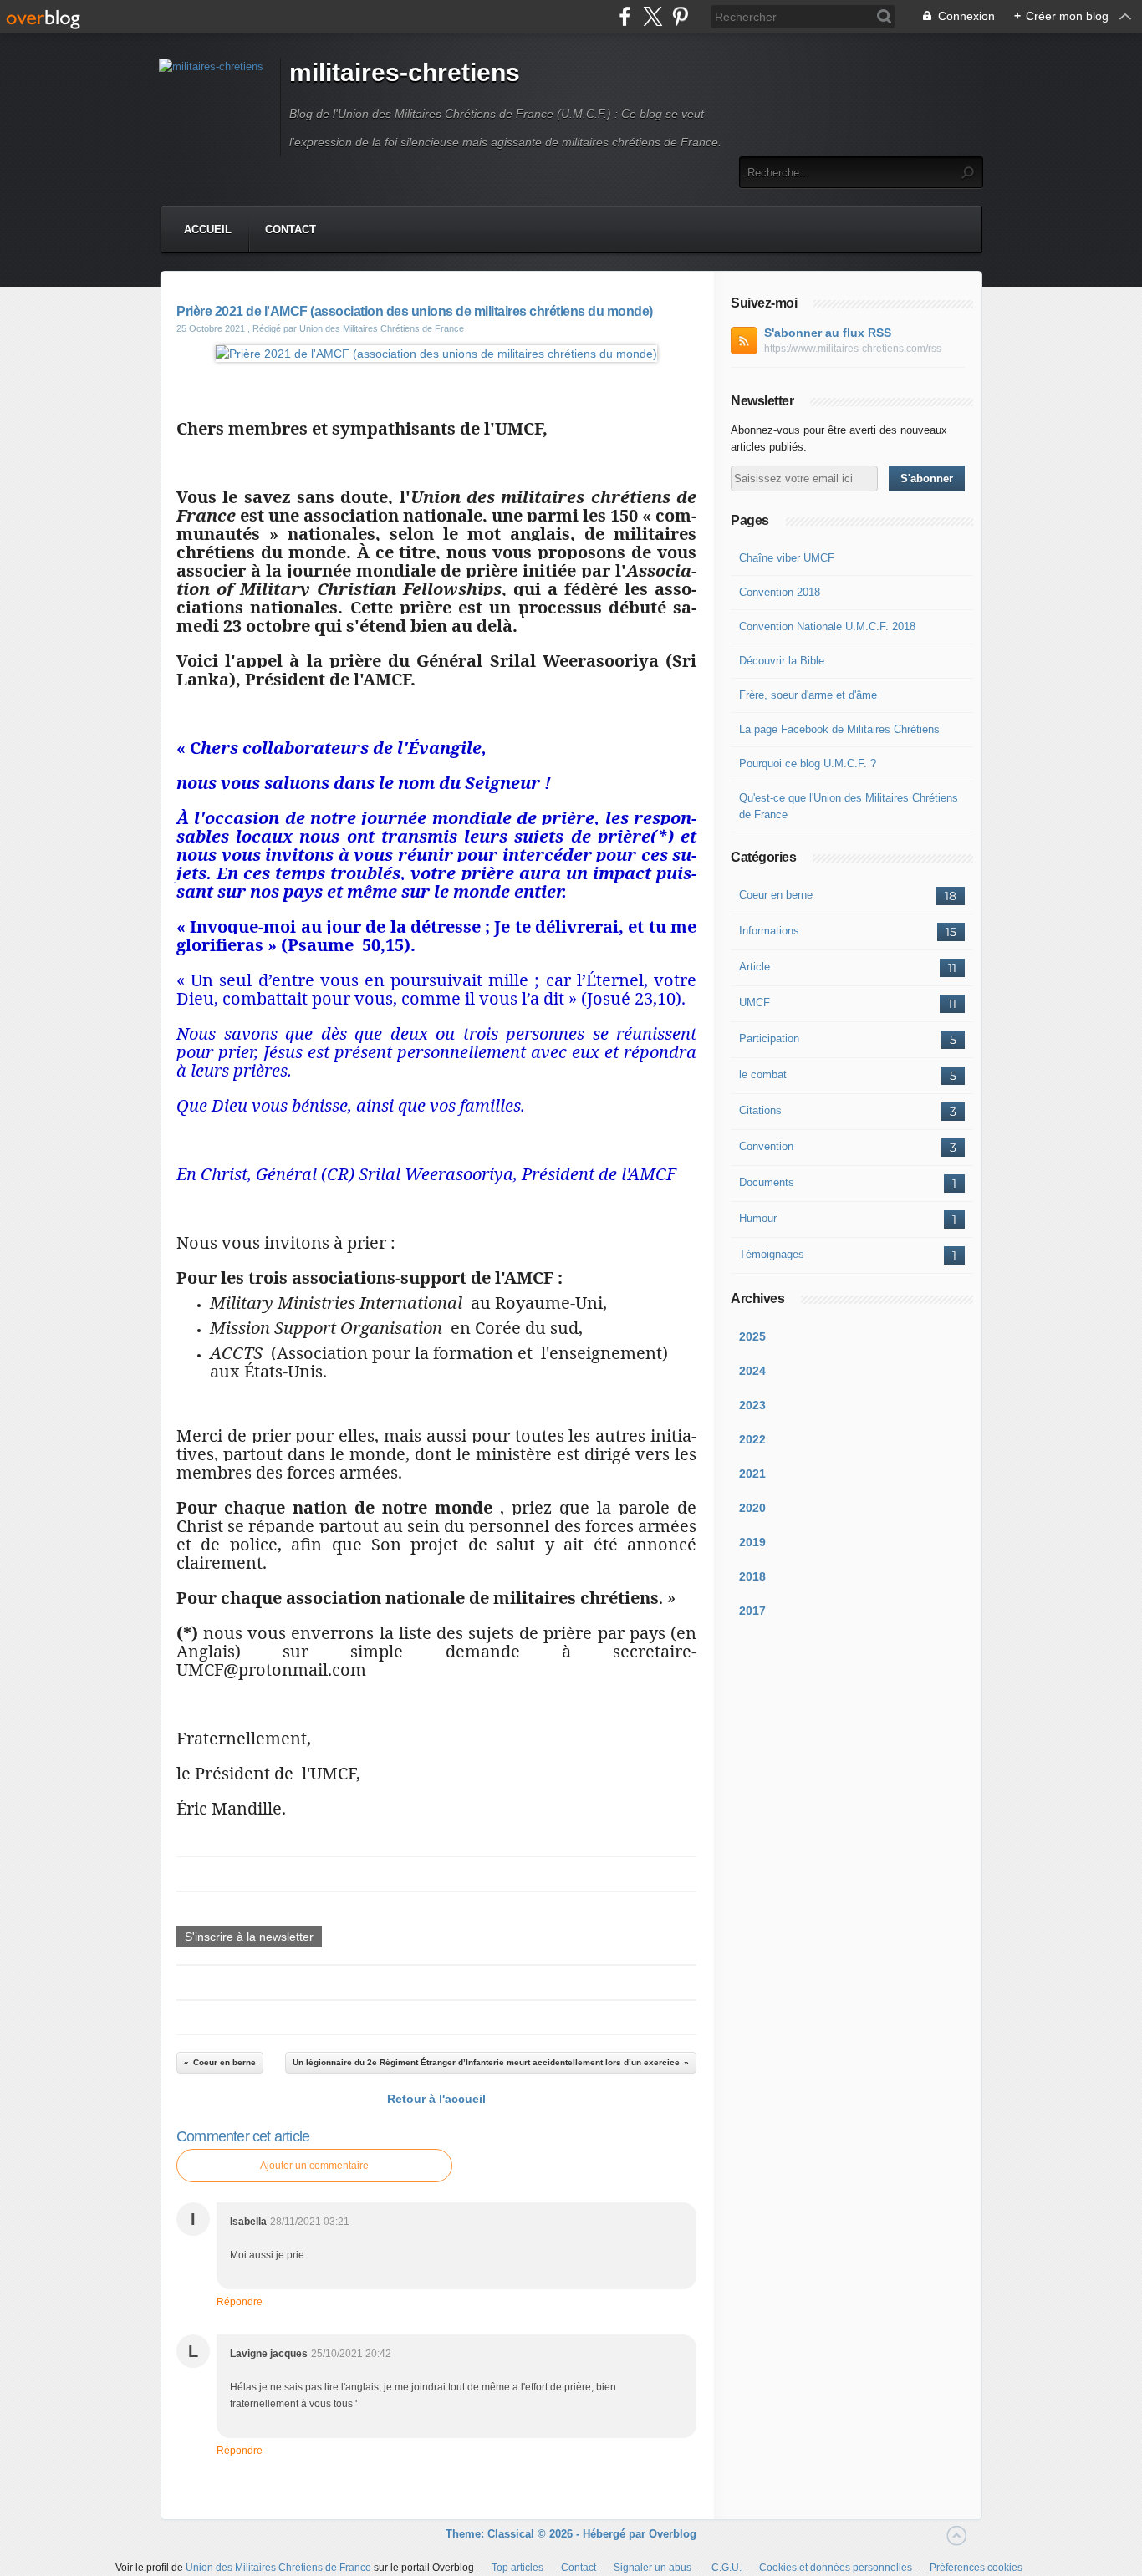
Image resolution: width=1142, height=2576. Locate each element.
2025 (752, 1336)
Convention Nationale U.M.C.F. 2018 (827, 626)
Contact (291, 229)
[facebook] (625, 16)
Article (755, 967)
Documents (767, 1182)
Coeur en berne (776, 895)
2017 (752, 1611)
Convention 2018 (780, 592)
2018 (752, 1576)
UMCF (755, 1003)
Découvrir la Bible (782, 661)
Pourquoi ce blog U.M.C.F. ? (808, 764)
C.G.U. (726, 2568)
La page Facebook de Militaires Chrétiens (839, 729)
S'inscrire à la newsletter (249, 1937)
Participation (769, 1039)
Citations (760, 1110)
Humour (758, 1218)
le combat (763, 1074)
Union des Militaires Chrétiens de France (278, 2568)
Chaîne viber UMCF (787, 558)
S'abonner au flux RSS (828, 333)
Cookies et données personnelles (836, 2568)
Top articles (517, 2568)
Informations (769, 931)
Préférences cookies (976, 2568)
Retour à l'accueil (436, 2099)
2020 (752, 1508)
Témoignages (772, 1254)
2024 (752, 1371)
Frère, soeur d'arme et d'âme (808, 695)
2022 (752, 1439)
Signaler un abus (654, 2568)
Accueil (208, 229)
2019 (752, 1542)
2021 (752, 1474)
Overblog (673, 2534)
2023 (752, 1405)
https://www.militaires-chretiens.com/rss (853, 349)
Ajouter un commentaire (314, 2166)
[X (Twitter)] (653, 16)
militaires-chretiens (405, 72)
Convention (766, 1146)
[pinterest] (680, 16)
